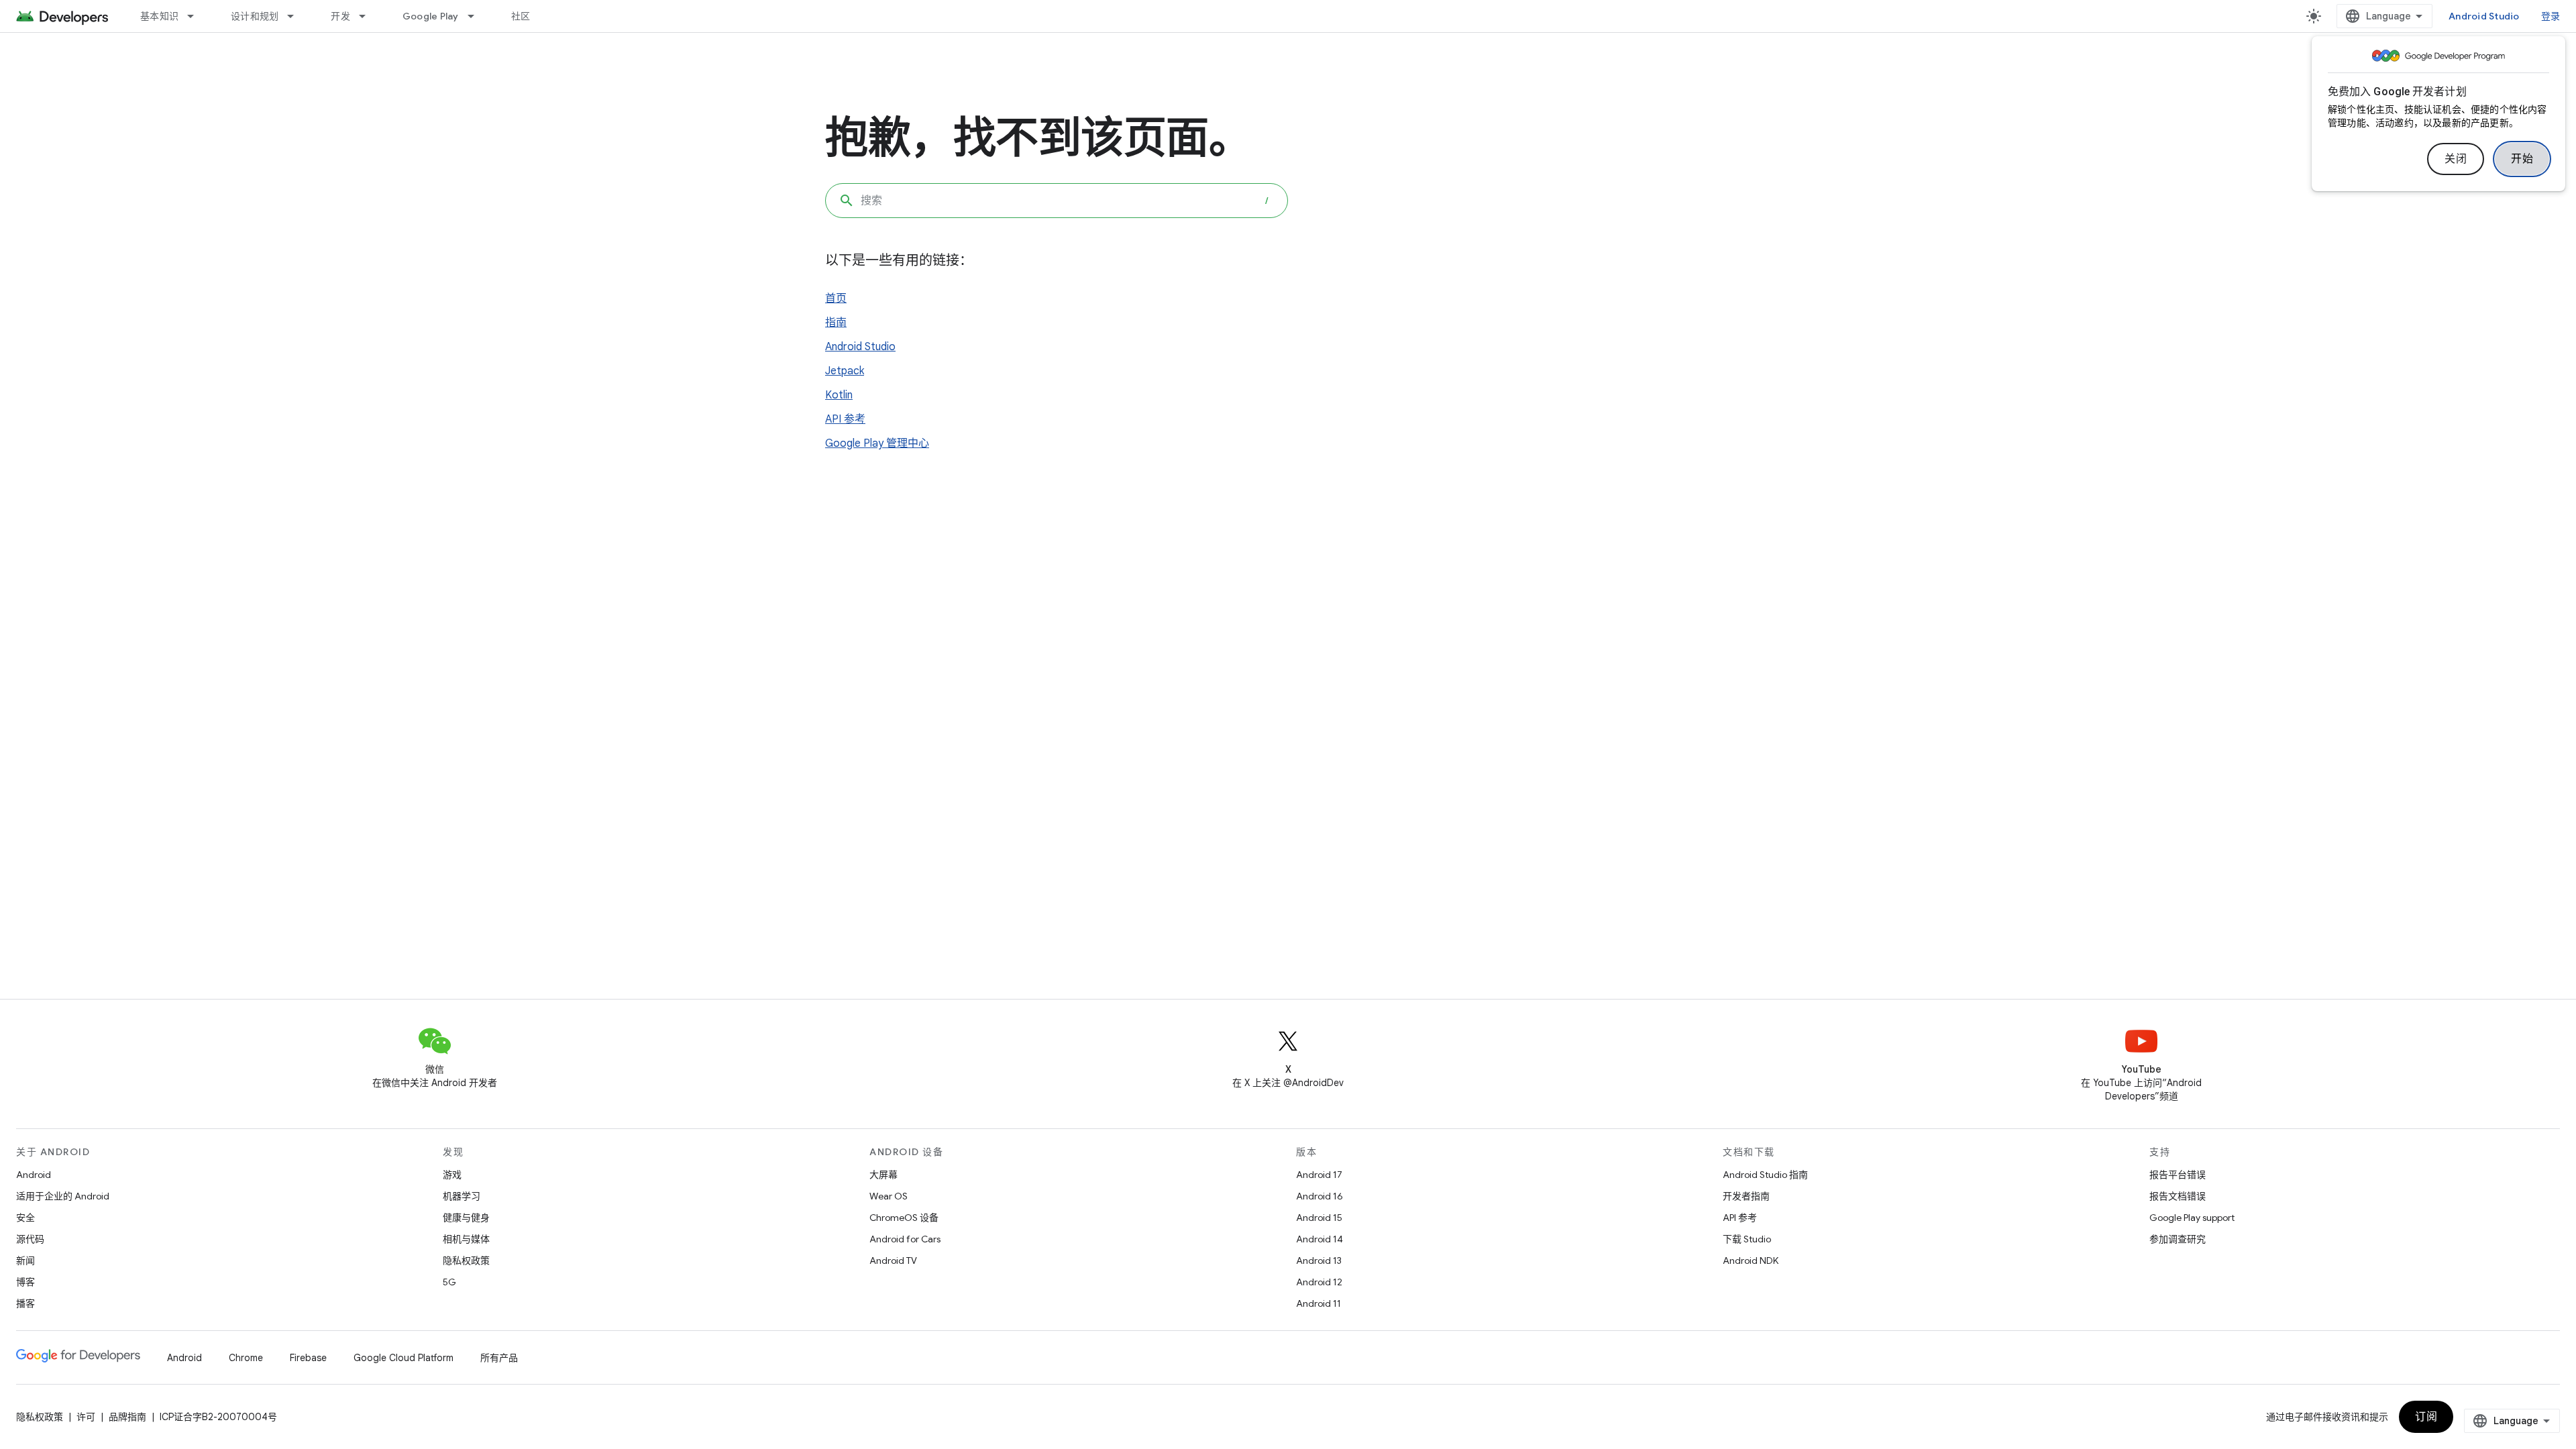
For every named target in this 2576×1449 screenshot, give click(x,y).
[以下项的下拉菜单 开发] (368, 16)
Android (34, 1175)
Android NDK (1751, 1260)
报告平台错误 (2178, 1175)
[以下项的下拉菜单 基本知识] (197, 16)
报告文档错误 (2178, 1196)
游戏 (452, 1175)
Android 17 (1319, 1175)
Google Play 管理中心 (877, 443)
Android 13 (1319, 1260)
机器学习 (462, 1196)
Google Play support (2192, 1218)
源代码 (30, 1239)
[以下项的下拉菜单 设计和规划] (297, 16)
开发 (340, 16)
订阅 (2426, 1417)
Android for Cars (905, 1239)
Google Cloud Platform (404, 1358)
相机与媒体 (466, 1239)
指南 (836, 323)
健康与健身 (466, 1218)
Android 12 (1319, 1282)
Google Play (431, 16)
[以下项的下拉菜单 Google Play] (477, 16)
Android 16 (1320, 1196)
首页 (836, 299)
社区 (521, 16)
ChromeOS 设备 (904, 1218)
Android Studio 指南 (1765, 1175)
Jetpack (845, 371)
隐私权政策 (466, 1260)
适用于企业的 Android (63, 1196)
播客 (25, 1303)
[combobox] (1057, 201)
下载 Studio (1747, 1239)
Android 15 (1319, 1218)
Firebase (308, 1358)
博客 (25, 1282)
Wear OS (889, 1196)
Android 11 (1319, 1303)
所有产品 (499, 1358)
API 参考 (845, 419)
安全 (25, 1218)
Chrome (246, 1358)
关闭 (2456, 159)
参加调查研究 (2178, 1239)
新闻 (25, 1260)
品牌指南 (127, 1417)
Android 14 (1320, 1239)
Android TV (893, 1260)
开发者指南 (1746, 1196)
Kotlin (839, 395)
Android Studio (2484, 16)
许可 (86, 1417)
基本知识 (159, 16)
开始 (2522, 159)
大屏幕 (883, 1175)
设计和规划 (255, 16)
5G (449, 1282)
